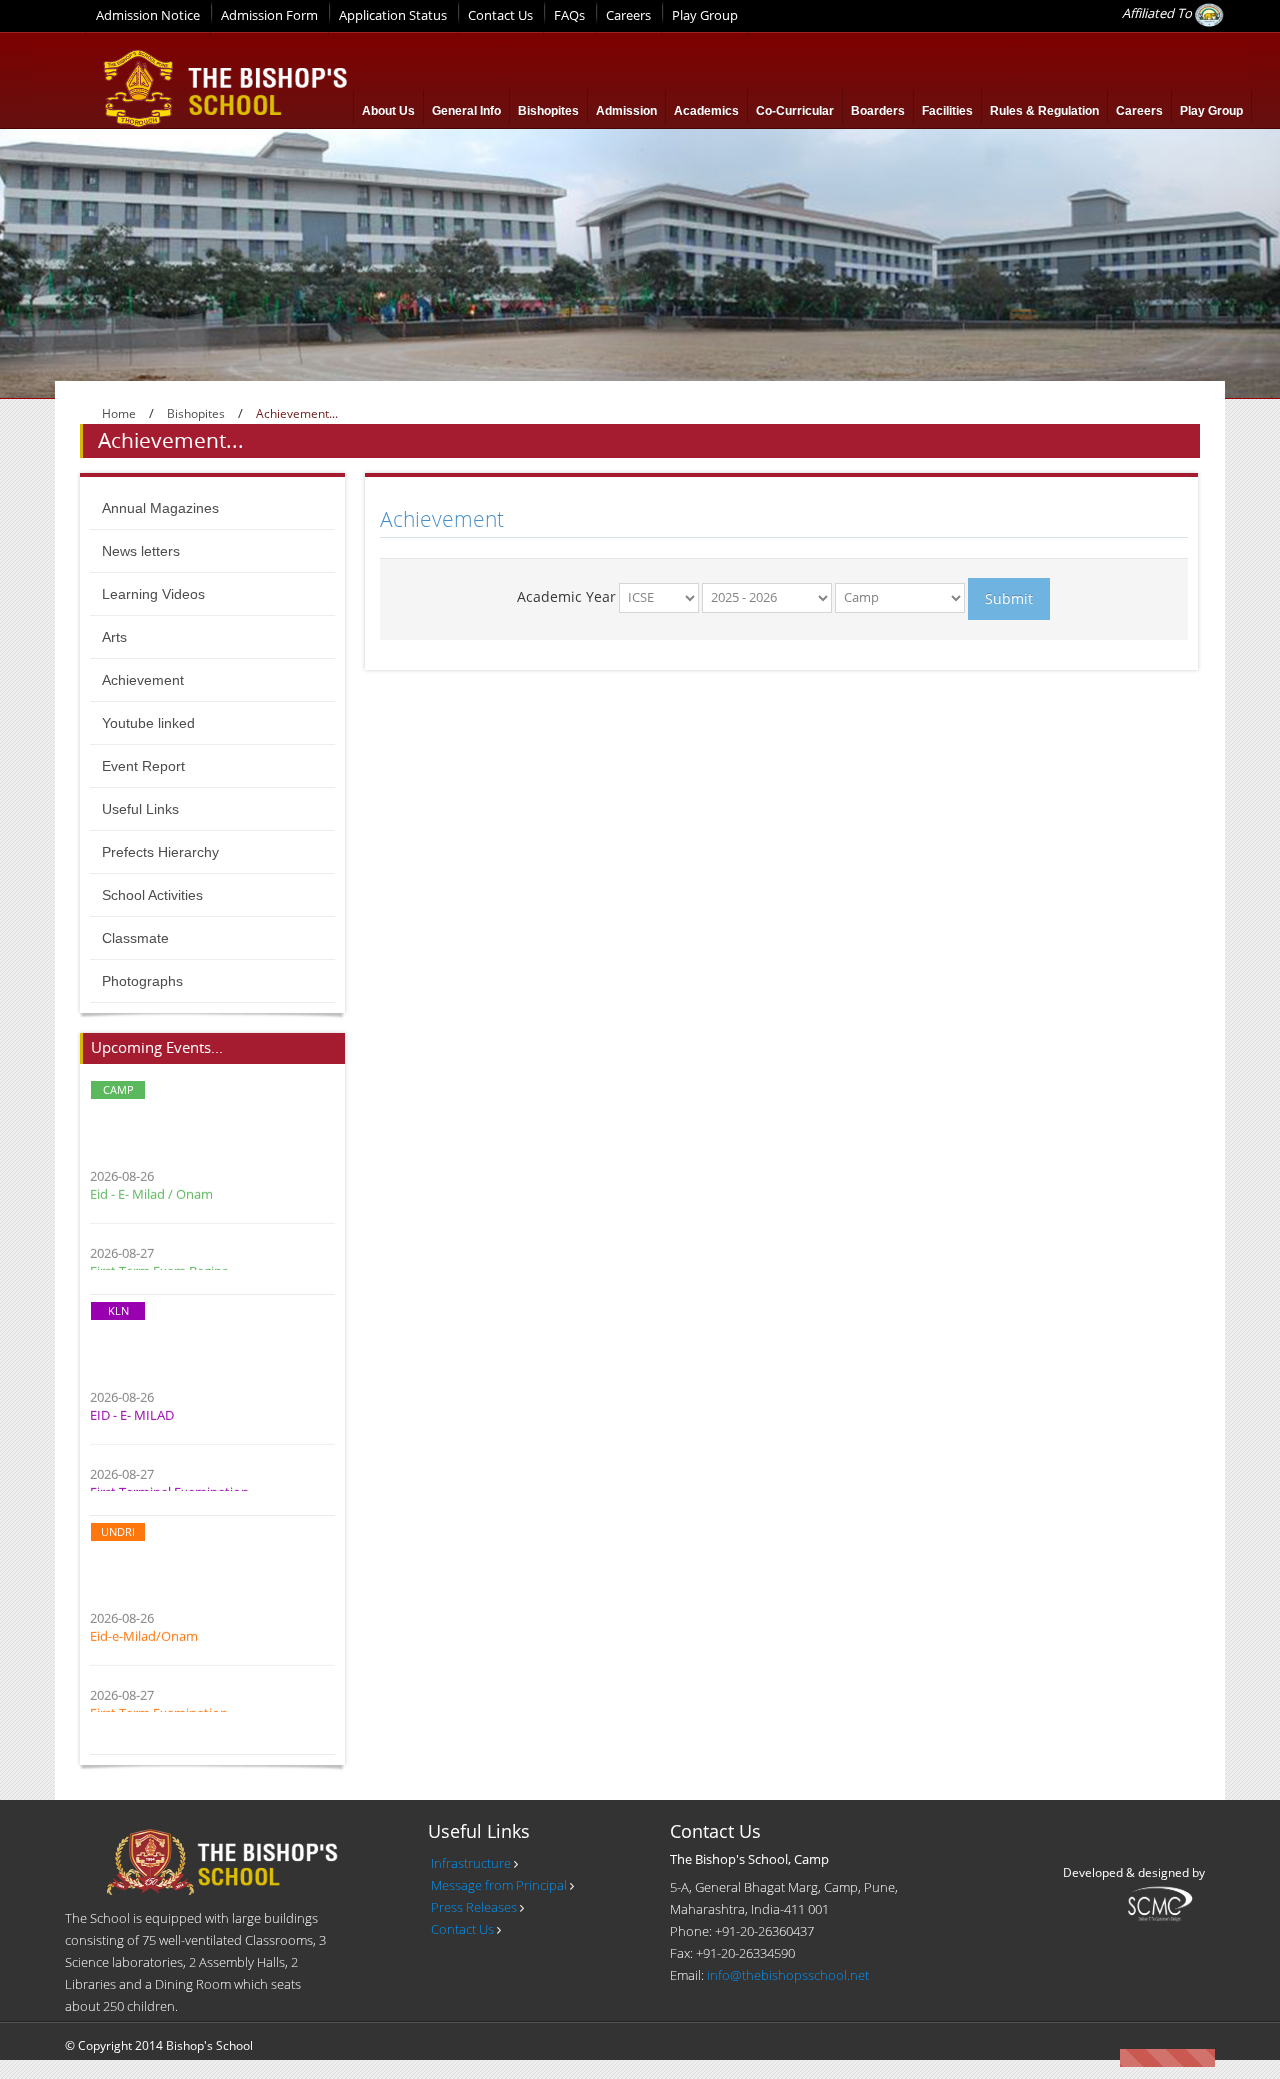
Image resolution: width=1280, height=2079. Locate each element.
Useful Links (140, 809)
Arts (114, 637)
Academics (706, 111)
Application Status (393, 15)
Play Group (705, 15)
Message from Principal (499, 1885)
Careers (628, 15)
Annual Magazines (160, 508)
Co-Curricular (795, 111)
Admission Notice (148, 15)
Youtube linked (148, 723)
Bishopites (548, 111)
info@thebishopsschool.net (788, 1975)
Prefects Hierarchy (160, 852)
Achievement (143, 680)
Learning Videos (153, 594)
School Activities (152, 895)
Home (119, 413)
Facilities (947, 111)
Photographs (142, 981)
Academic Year (566, 596)
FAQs (569, 15)
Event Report (143, 766)
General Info (466, 111)
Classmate (135, 938)
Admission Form (269, 15)
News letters (141, 551)
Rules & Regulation (1044, 111)
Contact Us (500, 15)
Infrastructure (471, 1863)
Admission (626, 111)
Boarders (878, 111)
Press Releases (474, 1907)
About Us (388, 111)
